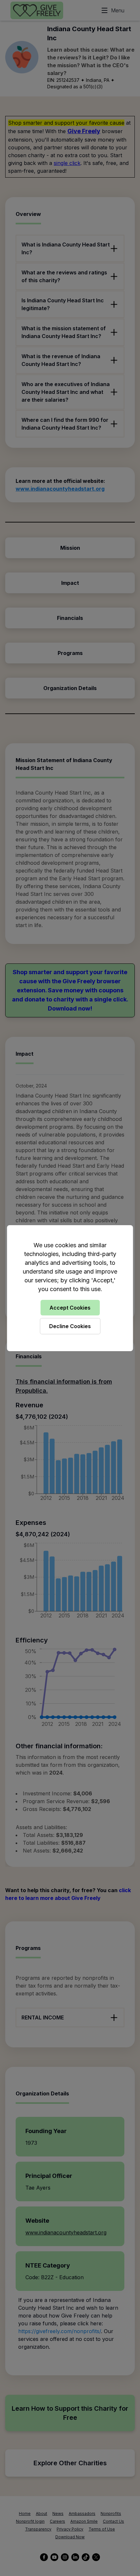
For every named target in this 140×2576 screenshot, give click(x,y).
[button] (70, 1288)
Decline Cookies (70, 1326)
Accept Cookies (70, 1308)
